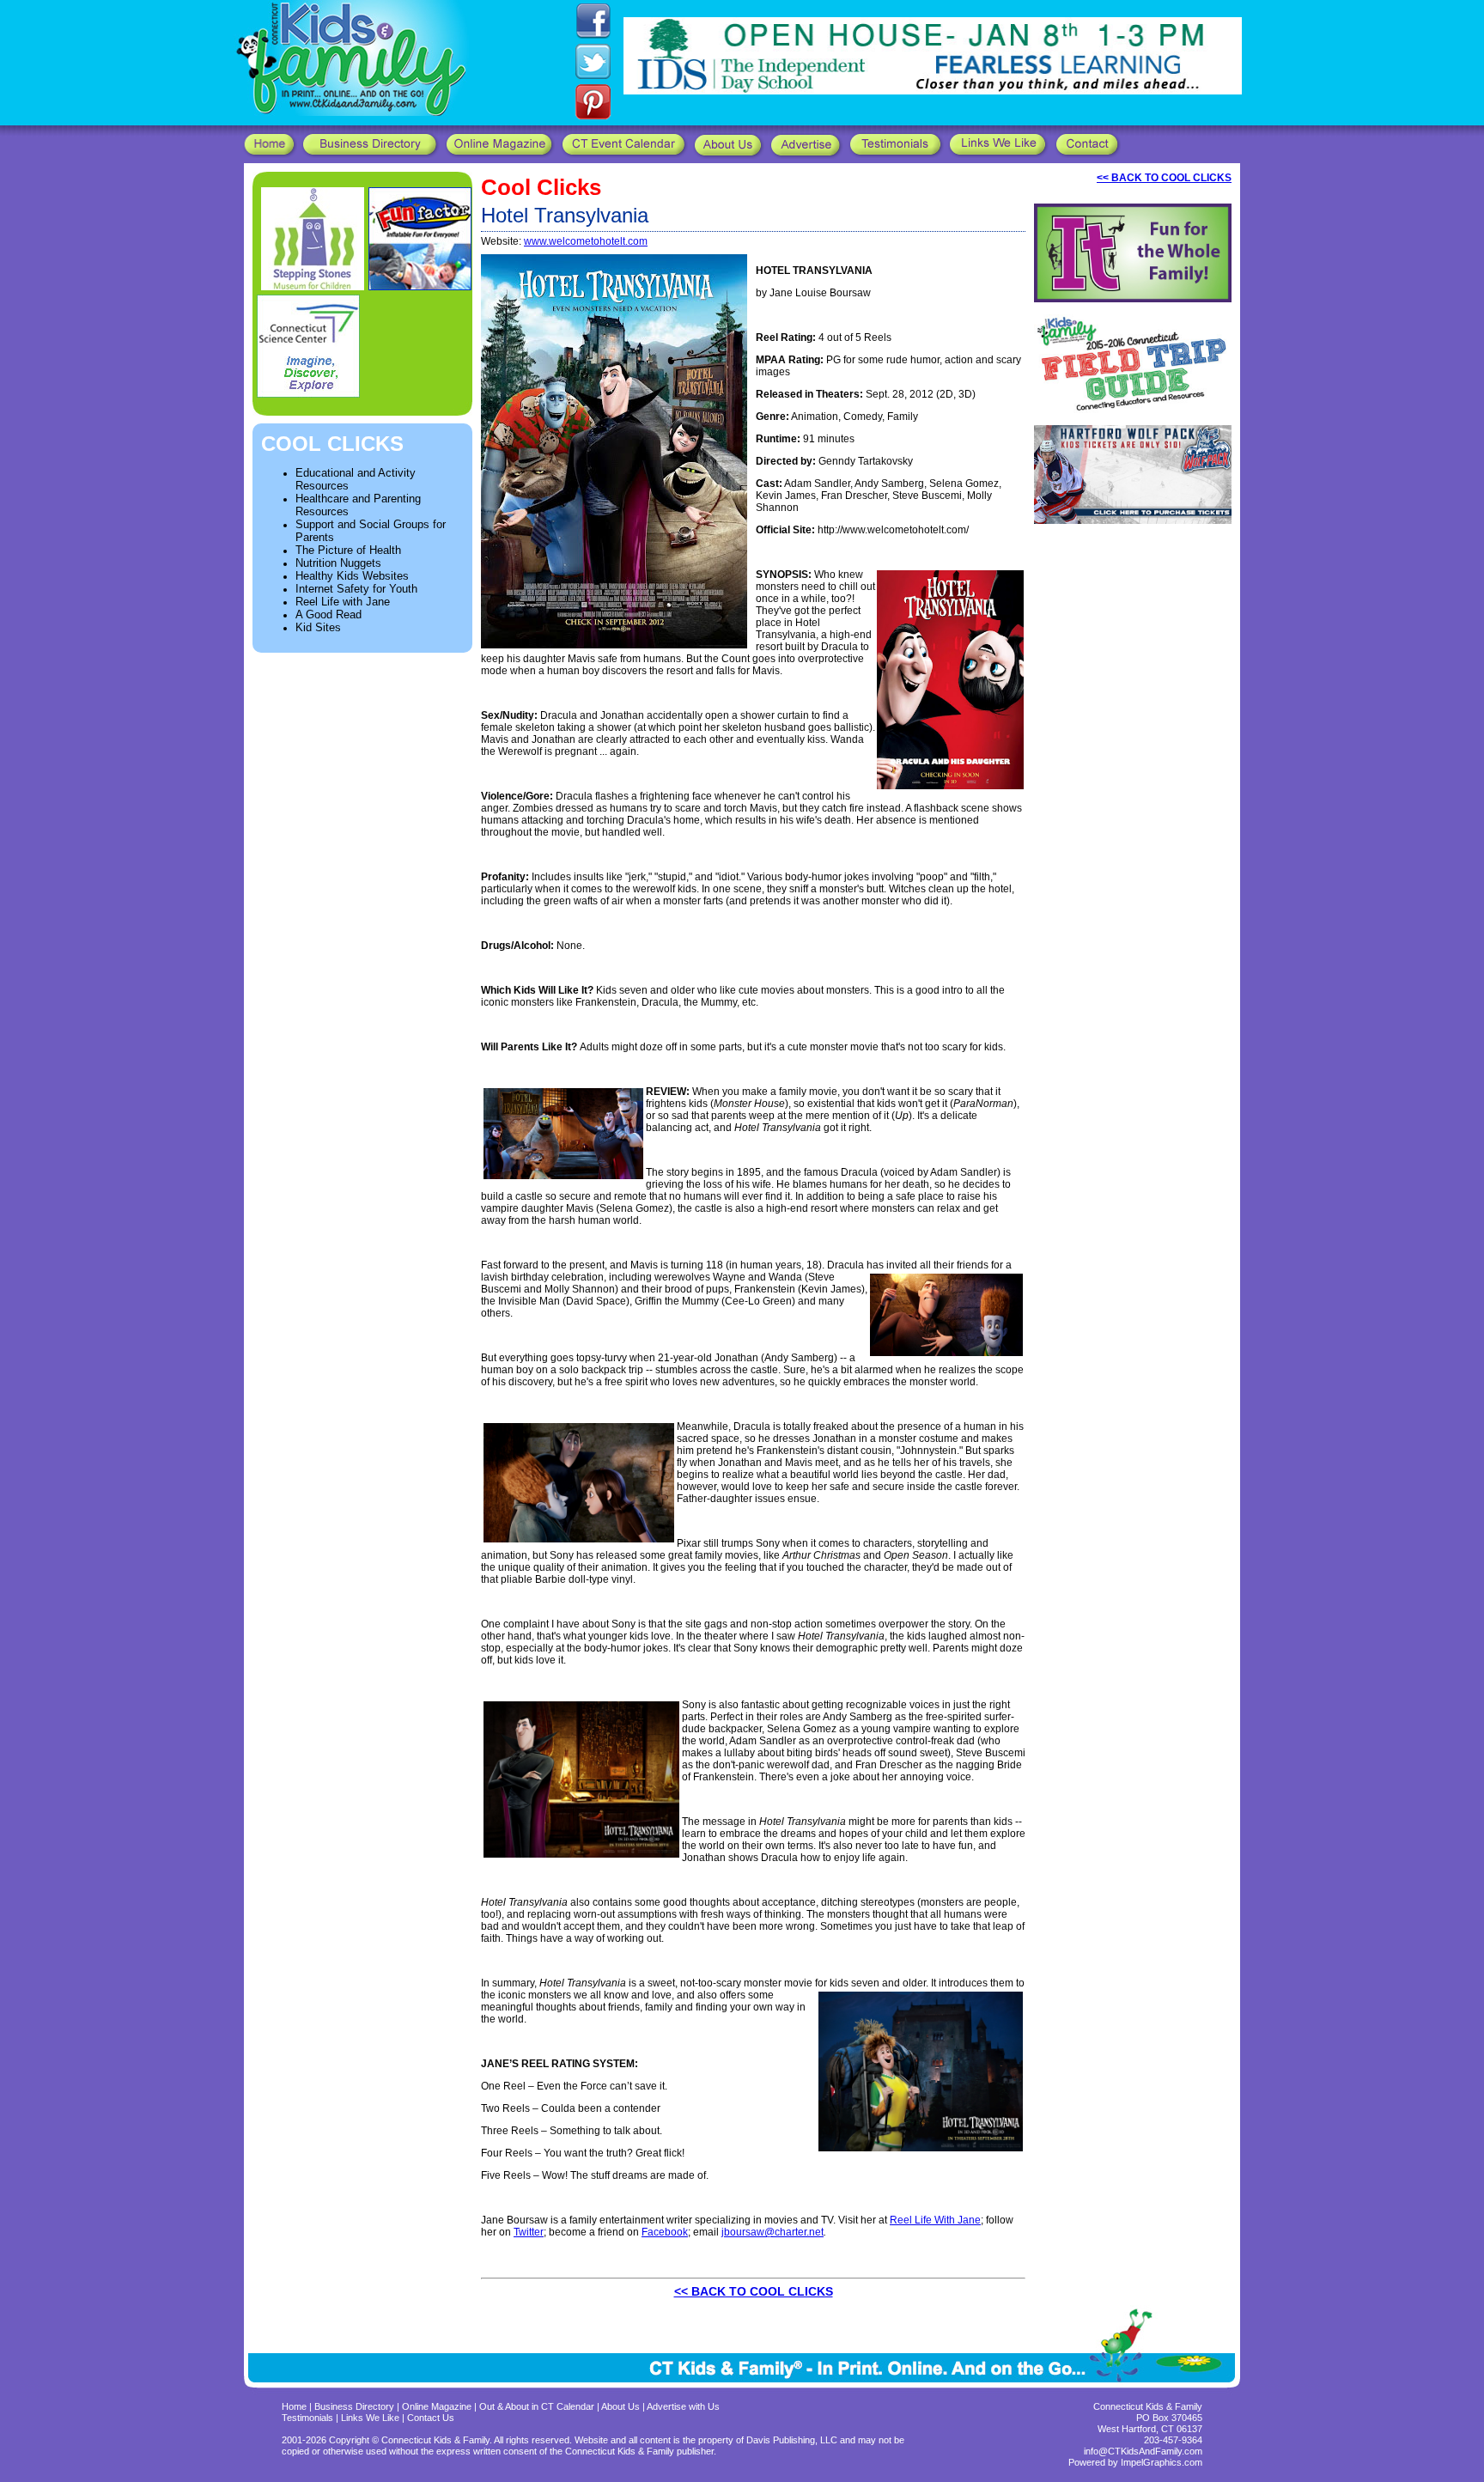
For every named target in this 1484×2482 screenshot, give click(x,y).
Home (294, 2406)
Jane (969, 2220)
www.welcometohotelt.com (586, 241)
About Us (620, 2406)
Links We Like (371, 2418)
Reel (901, 2220)
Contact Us (431, 2418)
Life (923, 2220)
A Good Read (328, 614)
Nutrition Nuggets (338, 563)
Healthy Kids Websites (352, 576)
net (816, 2232)
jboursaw (743, 2232)
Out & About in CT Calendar (537, 2406)
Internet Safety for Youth (356, 589)
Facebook (665, 2232)
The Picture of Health (348, 550)
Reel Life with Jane (343, 602)
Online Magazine (437, 2406)
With (945, 2220)
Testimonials (309, 2418)
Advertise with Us (683, 2406)
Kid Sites (318, 627)
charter (791, 2232)
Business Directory (354, 2406)
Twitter (529, 2232)
